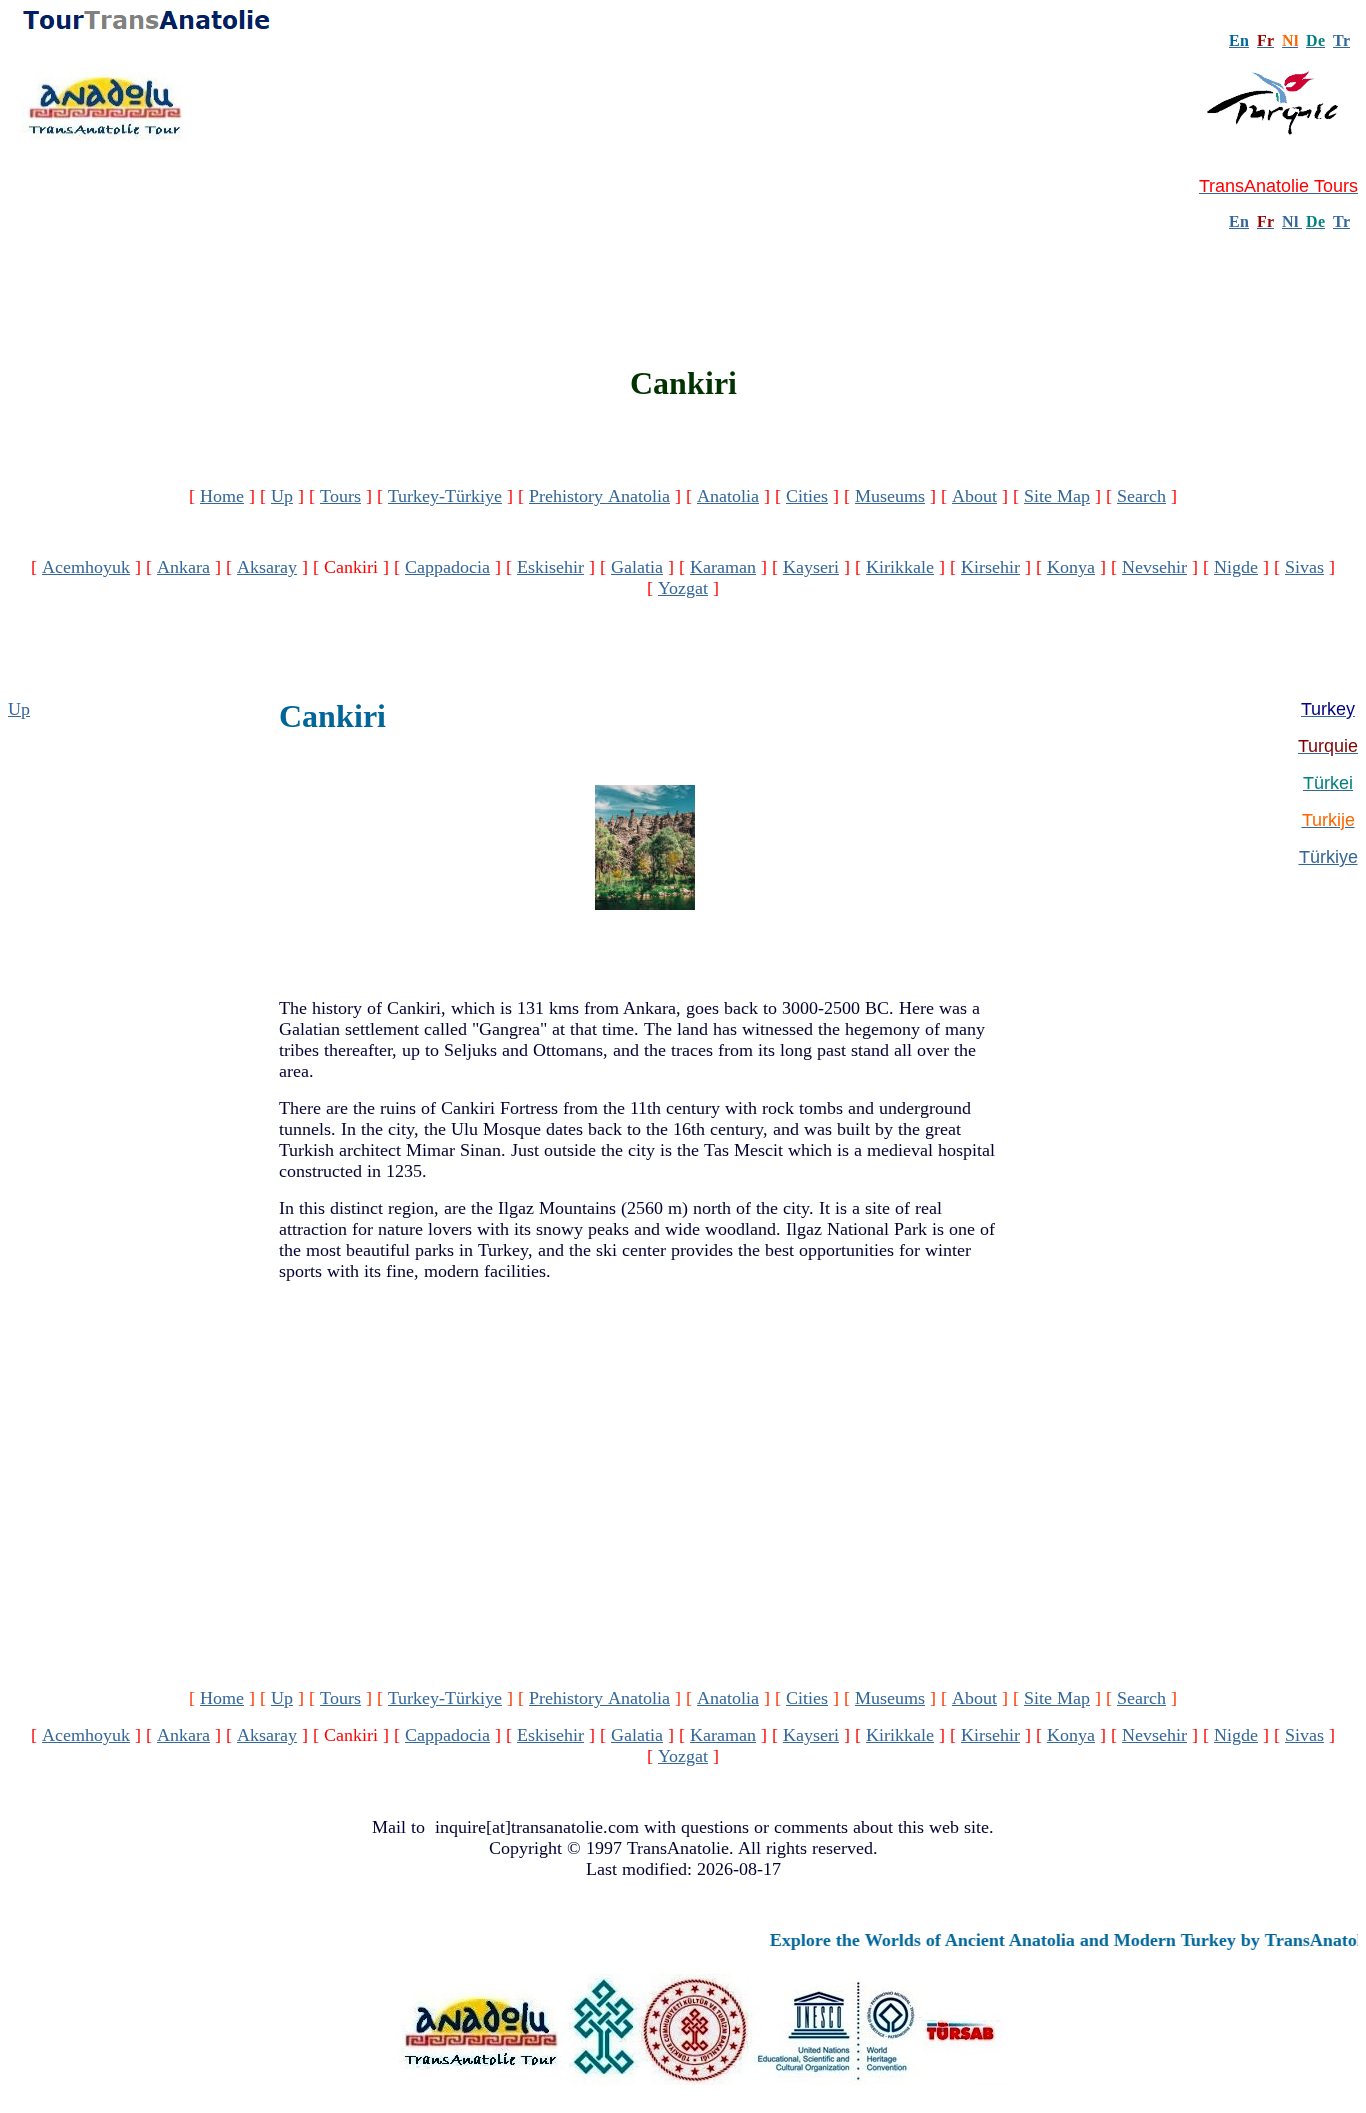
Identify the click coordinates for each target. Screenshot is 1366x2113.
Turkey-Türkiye (445, 496)
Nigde (1236, 567)
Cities (807, 496)
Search (1141, 496)
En (1239, 221)
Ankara (183, 567)
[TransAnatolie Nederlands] (1300, 221)
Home (222, 496)
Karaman (723, 567)
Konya (1071, 567)
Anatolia (728, 496)
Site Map (1057, 496)
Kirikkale (900, 567)
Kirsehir (990, 567)
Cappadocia (447, 567)
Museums (890, 496)
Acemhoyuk (86, 567)
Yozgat (683, 588)
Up (282, 496)
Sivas (1304, 567)
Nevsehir (1154, 567)
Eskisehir (550, 567)
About (974, 496)
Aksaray (267, 567)
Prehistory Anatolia (599, 496)
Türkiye (1328, 857)
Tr (1341, 40)
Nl (1290, 221)
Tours (340, 496)
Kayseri (811, 567)
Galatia (637, 567)
